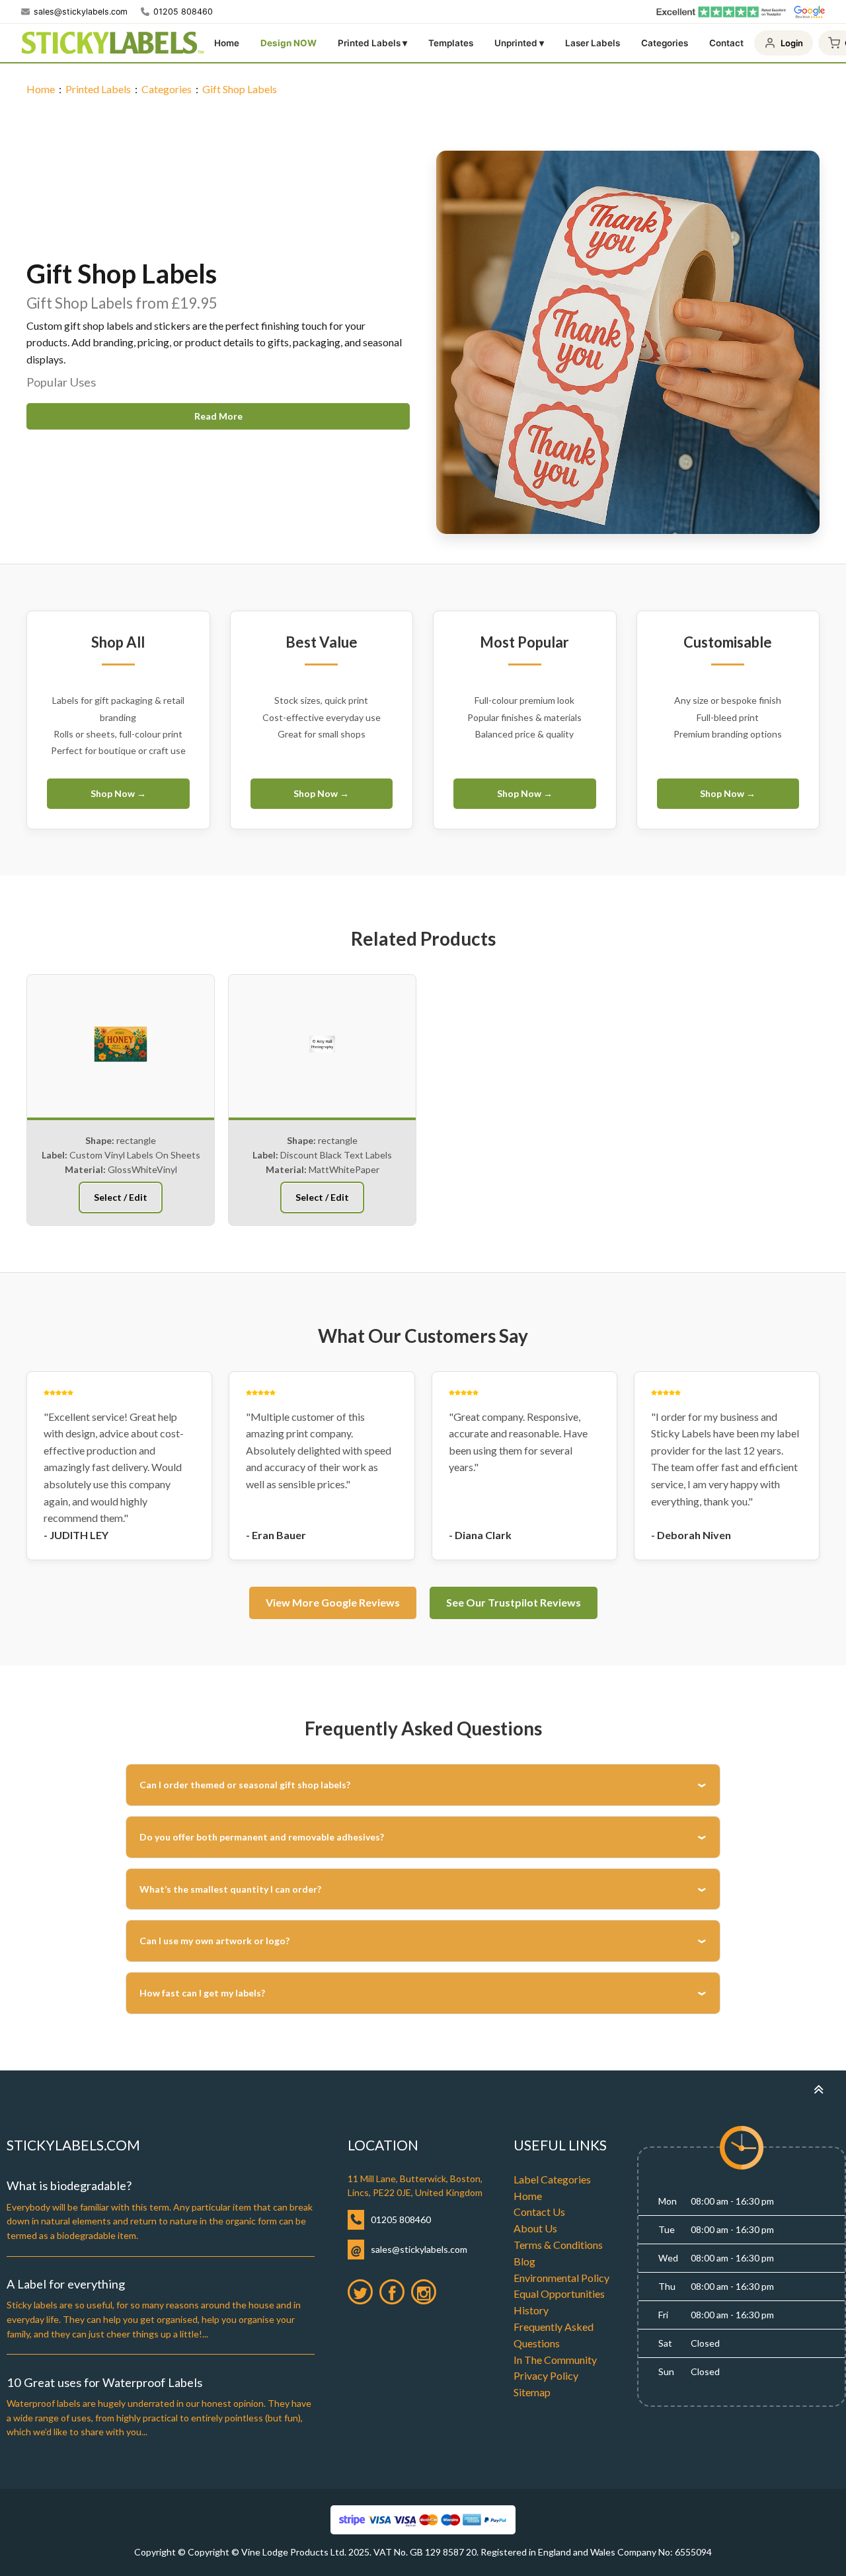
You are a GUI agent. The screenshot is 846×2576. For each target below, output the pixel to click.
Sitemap (532, 2392)
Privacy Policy (546, 2375)
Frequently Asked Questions (554, 2335)
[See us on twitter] (360, 2292)
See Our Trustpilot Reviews (514, 1602)
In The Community (555, 2360)
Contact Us (539, 2212)
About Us (535, 2228)
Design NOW (288, 43)
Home (227, 43)
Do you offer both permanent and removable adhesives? (262, 1837)
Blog (524, 2261)
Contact (726, 43)
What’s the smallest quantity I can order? (230, 1889)
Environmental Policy (561, 2278)
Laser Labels (593, 43)
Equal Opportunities (559, 2293)
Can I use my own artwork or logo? (214, 1941)
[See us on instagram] (424, 2292)
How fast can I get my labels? (202, 1993)
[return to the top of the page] (818, 2089)
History (531, 2310)
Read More (218, 416)
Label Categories (552, 2179)
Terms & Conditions (558, 2245)
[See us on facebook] (392, 2292)
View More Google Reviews (333, 1602)
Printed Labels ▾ (372, 43)
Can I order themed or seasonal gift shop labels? (245, 1785)
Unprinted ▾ (519, 43)
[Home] (112, 43)
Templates (451, 43)
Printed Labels (98, 89)
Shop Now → (118, 793)
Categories (665, 43)
